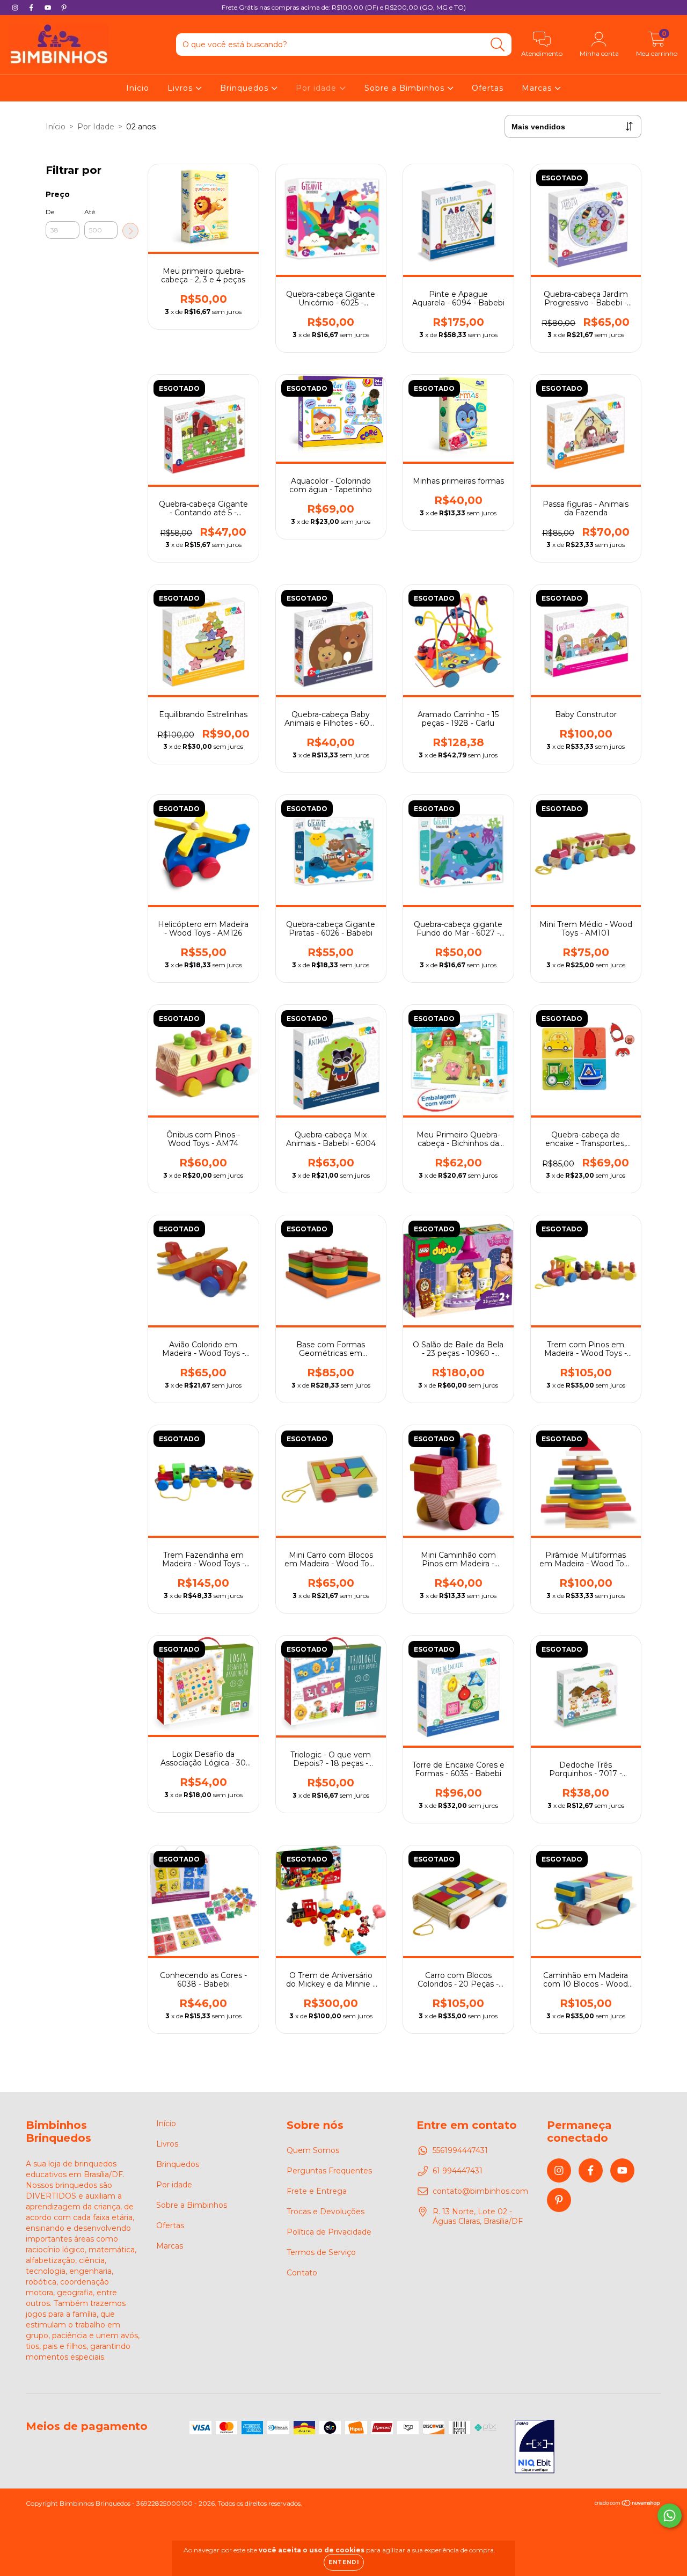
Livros (181, 88)
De (50, 212)
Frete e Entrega (317, 2191)
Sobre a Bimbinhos (406, 88)
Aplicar (130, 231)
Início (138, 88)
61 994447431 (458, 2171)
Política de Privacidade (329, 2232)
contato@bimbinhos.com (480, 2191)
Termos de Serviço (321, 2252)
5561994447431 (460, 2150)
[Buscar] (498, 45)
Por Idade (96, 127)
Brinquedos (246, 88)
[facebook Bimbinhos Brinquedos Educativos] (32, 8)
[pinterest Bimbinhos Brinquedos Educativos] (64, 8)
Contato (302, 2273)
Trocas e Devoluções (326, 2212)
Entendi (344, 2562)
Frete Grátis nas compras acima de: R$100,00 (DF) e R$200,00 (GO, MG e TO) (344, 7)
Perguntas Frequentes (329, 2171)
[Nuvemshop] (628, 2504)
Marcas (538, 88)
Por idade (317, 88)
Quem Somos (313, 2150)
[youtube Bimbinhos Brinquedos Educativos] (49, 8)
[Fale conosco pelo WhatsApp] (670, 2516)
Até (90, 212)
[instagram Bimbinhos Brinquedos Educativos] (16, 8)
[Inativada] (535, 2448)
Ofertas (488, 88)
